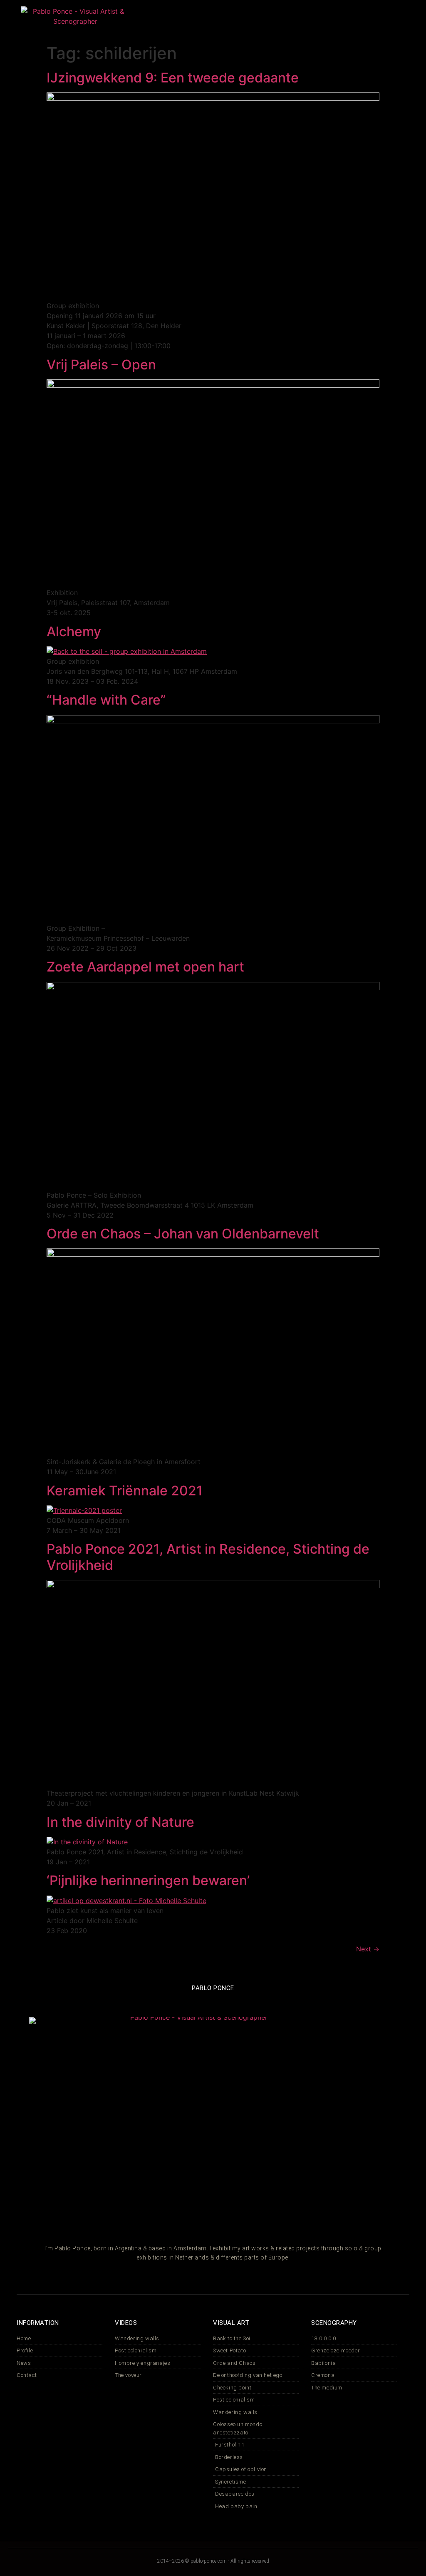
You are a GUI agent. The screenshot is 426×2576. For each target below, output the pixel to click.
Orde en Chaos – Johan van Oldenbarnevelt (183, 1234)
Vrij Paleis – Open (101, 365)
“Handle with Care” (106, 700)
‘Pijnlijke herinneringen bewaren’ (148, 1880)
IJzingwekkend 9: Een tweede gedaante (173, 78)
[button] (218, 21)
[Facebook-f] (332, 21)
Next (368, 1949)
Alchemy (74, 632)
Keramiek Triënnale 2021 (125, 1491)
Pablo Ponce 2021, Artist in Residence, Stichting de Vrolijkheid (208, 1557)
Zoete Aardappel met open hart (145, 967)
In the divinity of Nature (120, 1822)
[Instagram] (317, 21)
